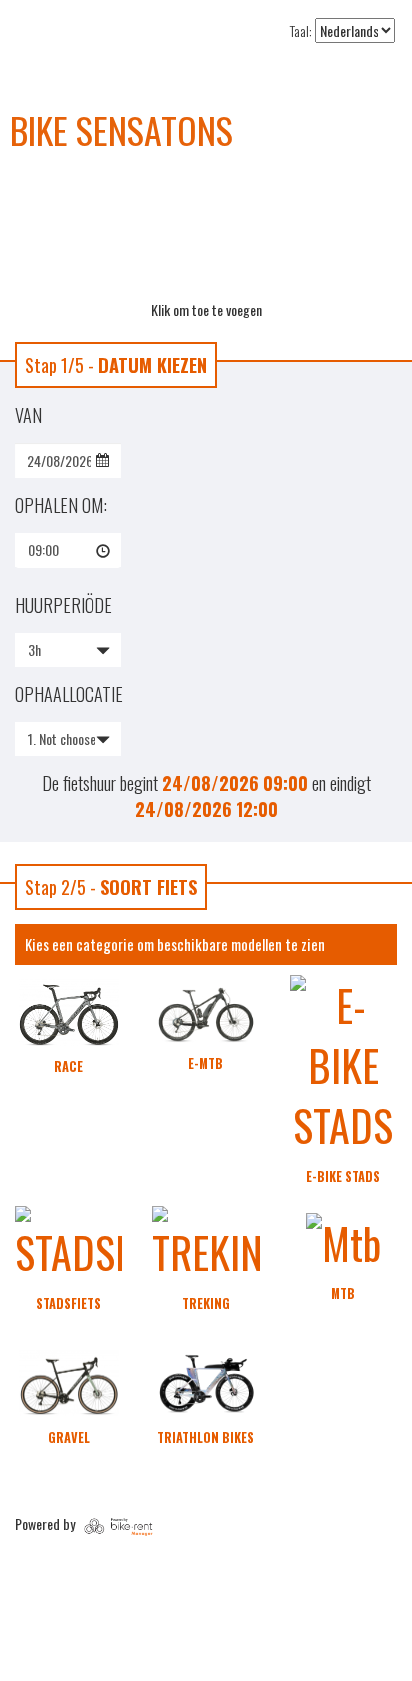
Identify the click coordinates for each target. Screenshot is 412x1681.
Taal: (301, 31)
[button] (68, 550)
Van (28, 415)
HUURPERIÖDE (63, 605)
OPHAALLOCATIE (68, 694)
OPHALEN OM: (61, 505)
